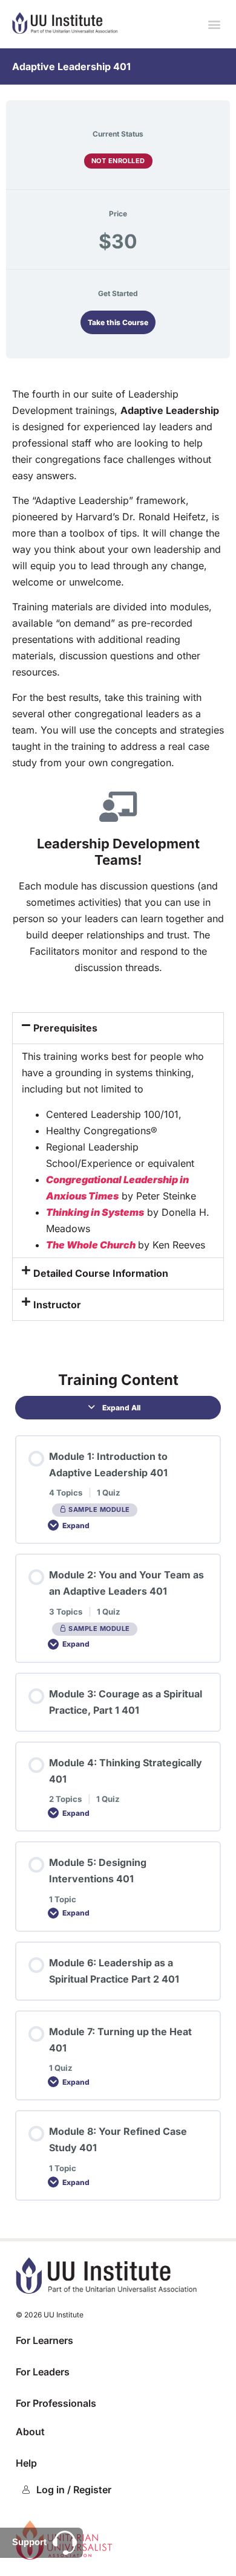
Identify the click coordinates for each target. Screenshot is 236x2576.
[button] (214, 24)
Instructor (57, 1305)
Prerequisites (65, 1028)
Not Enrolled (118, 161)
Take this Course (118, 322)
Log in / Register (74, 2490)
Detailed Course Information (101, 1273)
